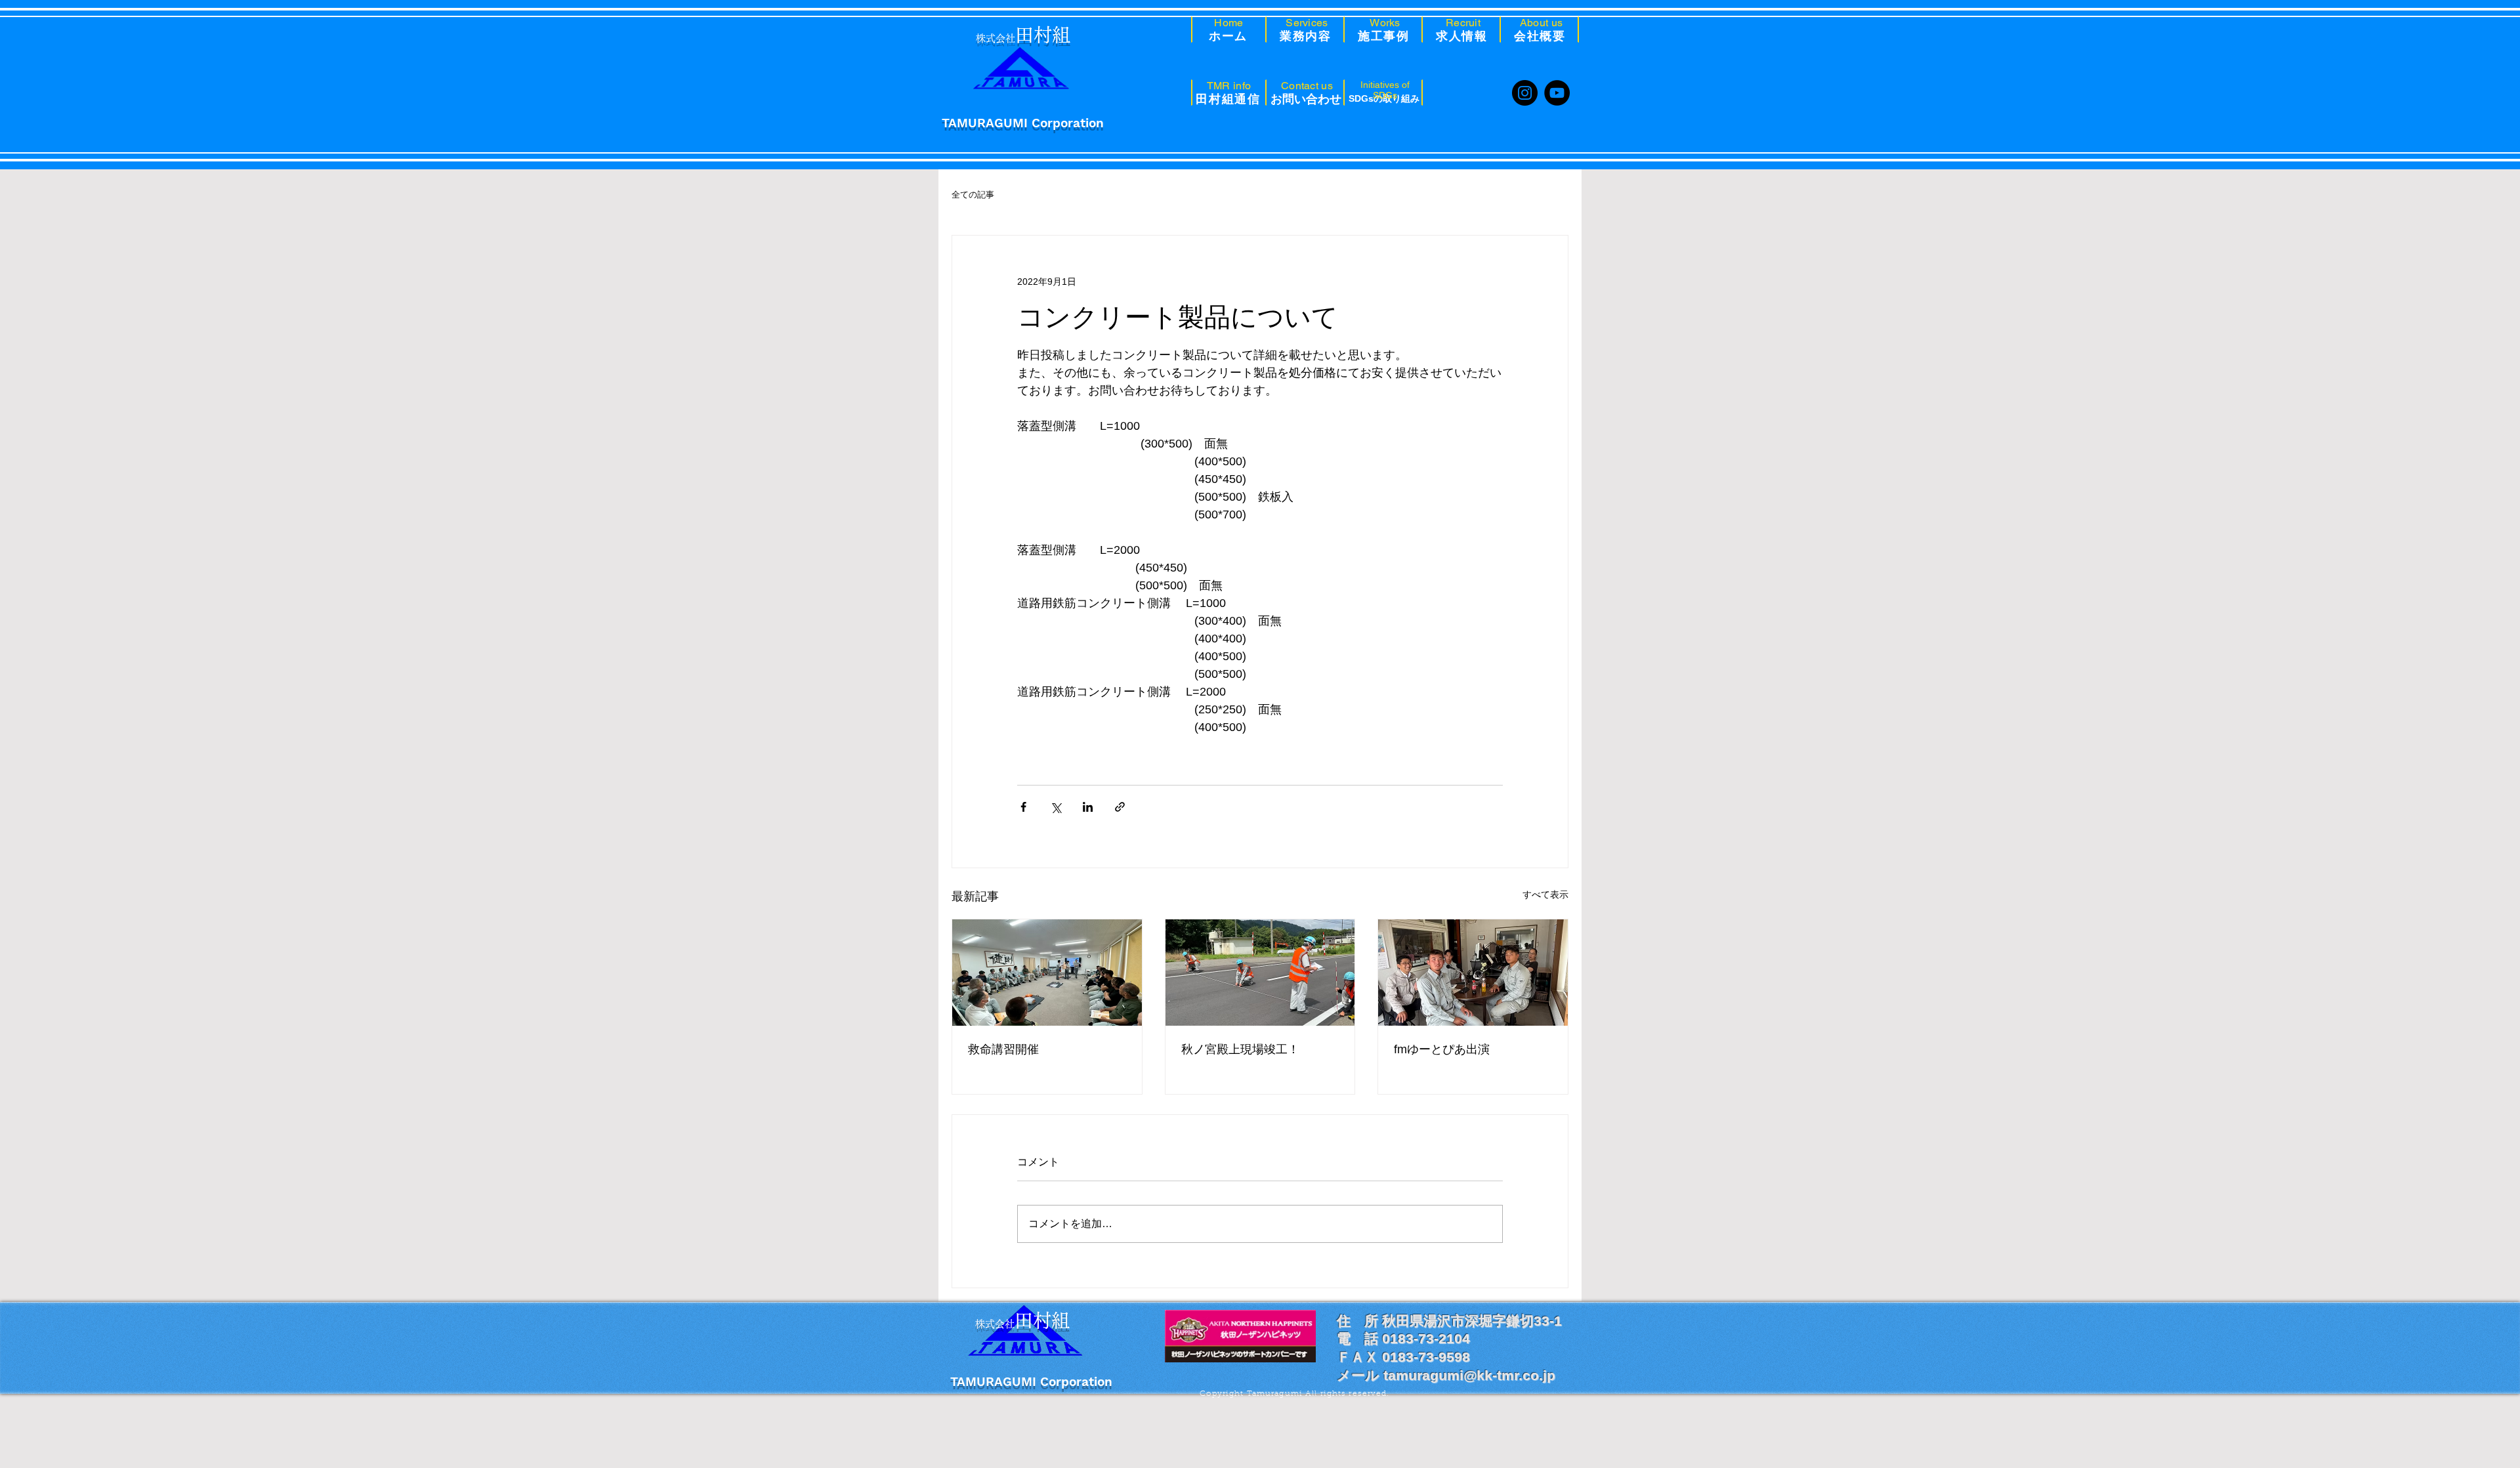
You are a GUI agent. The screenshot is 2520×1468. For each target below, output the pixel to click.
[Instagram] (1525, 93)
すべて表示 (1545, 894)
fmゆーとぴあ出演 (1442, 1049)
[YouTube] (1557, 93)
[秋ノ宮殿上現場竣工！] (1260, 973)
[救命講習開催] (1047, 973)
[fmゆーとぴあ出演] (1473, 973)
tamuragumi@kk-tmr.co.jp (1469, 1375)
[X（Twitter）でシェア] (1056, 807)
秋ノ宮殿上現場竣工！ (1240, 1049)
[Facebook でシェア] (1023, 807)
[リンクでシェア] (1120, 807)
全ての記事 (973, 195)
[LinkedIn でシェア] (1088, 807)
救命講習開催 (1003, 1049)
